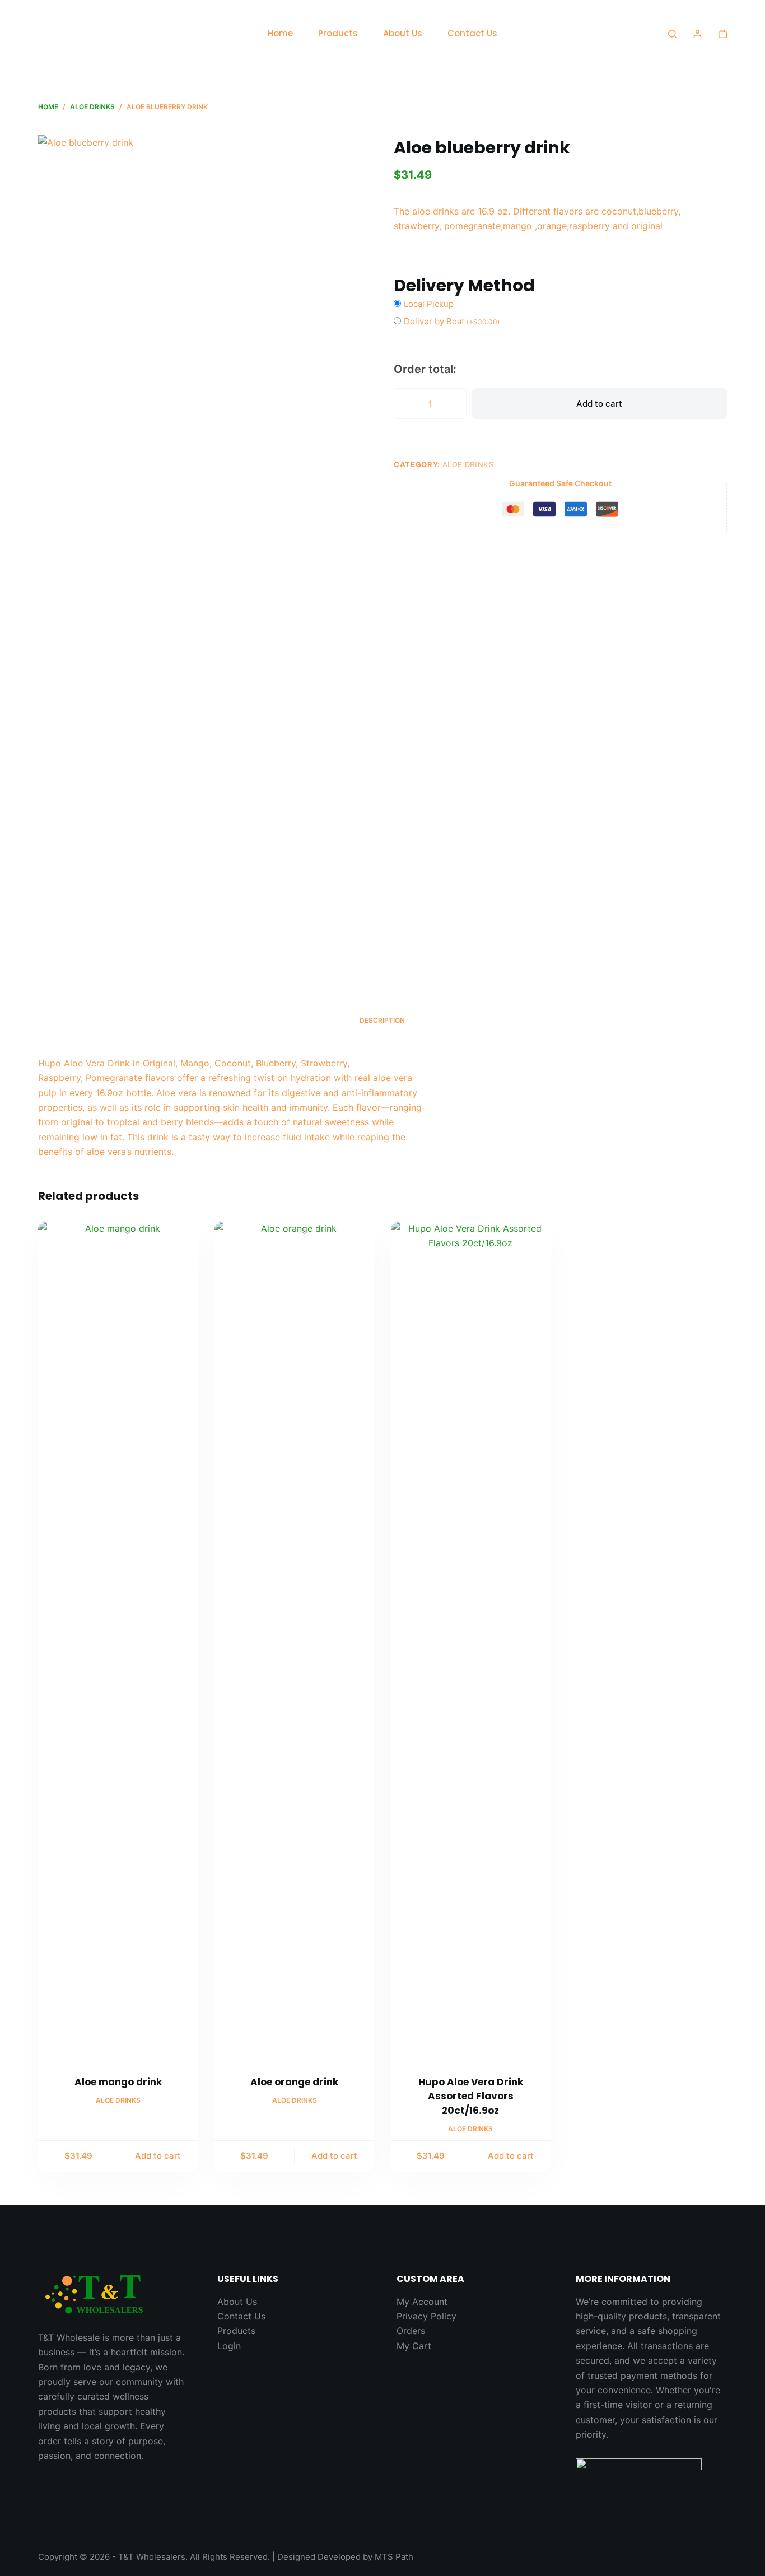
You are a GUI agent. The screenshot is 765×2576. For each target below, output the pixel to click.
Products (338, 33)
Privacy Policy (426, 2316)
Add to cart (599, 404)
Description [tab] (382, 1020)
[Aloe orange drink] (294, 1641)
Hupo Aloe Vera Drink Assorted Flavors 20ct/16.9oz (471, 2096)
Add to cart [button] (158, 2156)
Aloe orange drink (294, 2082)
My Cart (414, 2346)
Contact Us (472, 33)
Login (229, 2346)
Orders (411, 2331)
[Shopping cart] (723, 34)
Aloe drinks (468, 464)
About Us (403, 33)
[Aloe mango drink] (118, 1641)
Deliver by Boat (452, 321)
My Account (422, 2302)
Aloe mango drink (118, 2082)
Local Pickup (429, 304)
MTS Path (394, 2557)
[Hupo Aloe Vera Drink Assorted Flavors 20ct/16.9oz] (471, 1641)
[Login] (698, 34)
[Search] (672, 34)
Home (280, 33)
